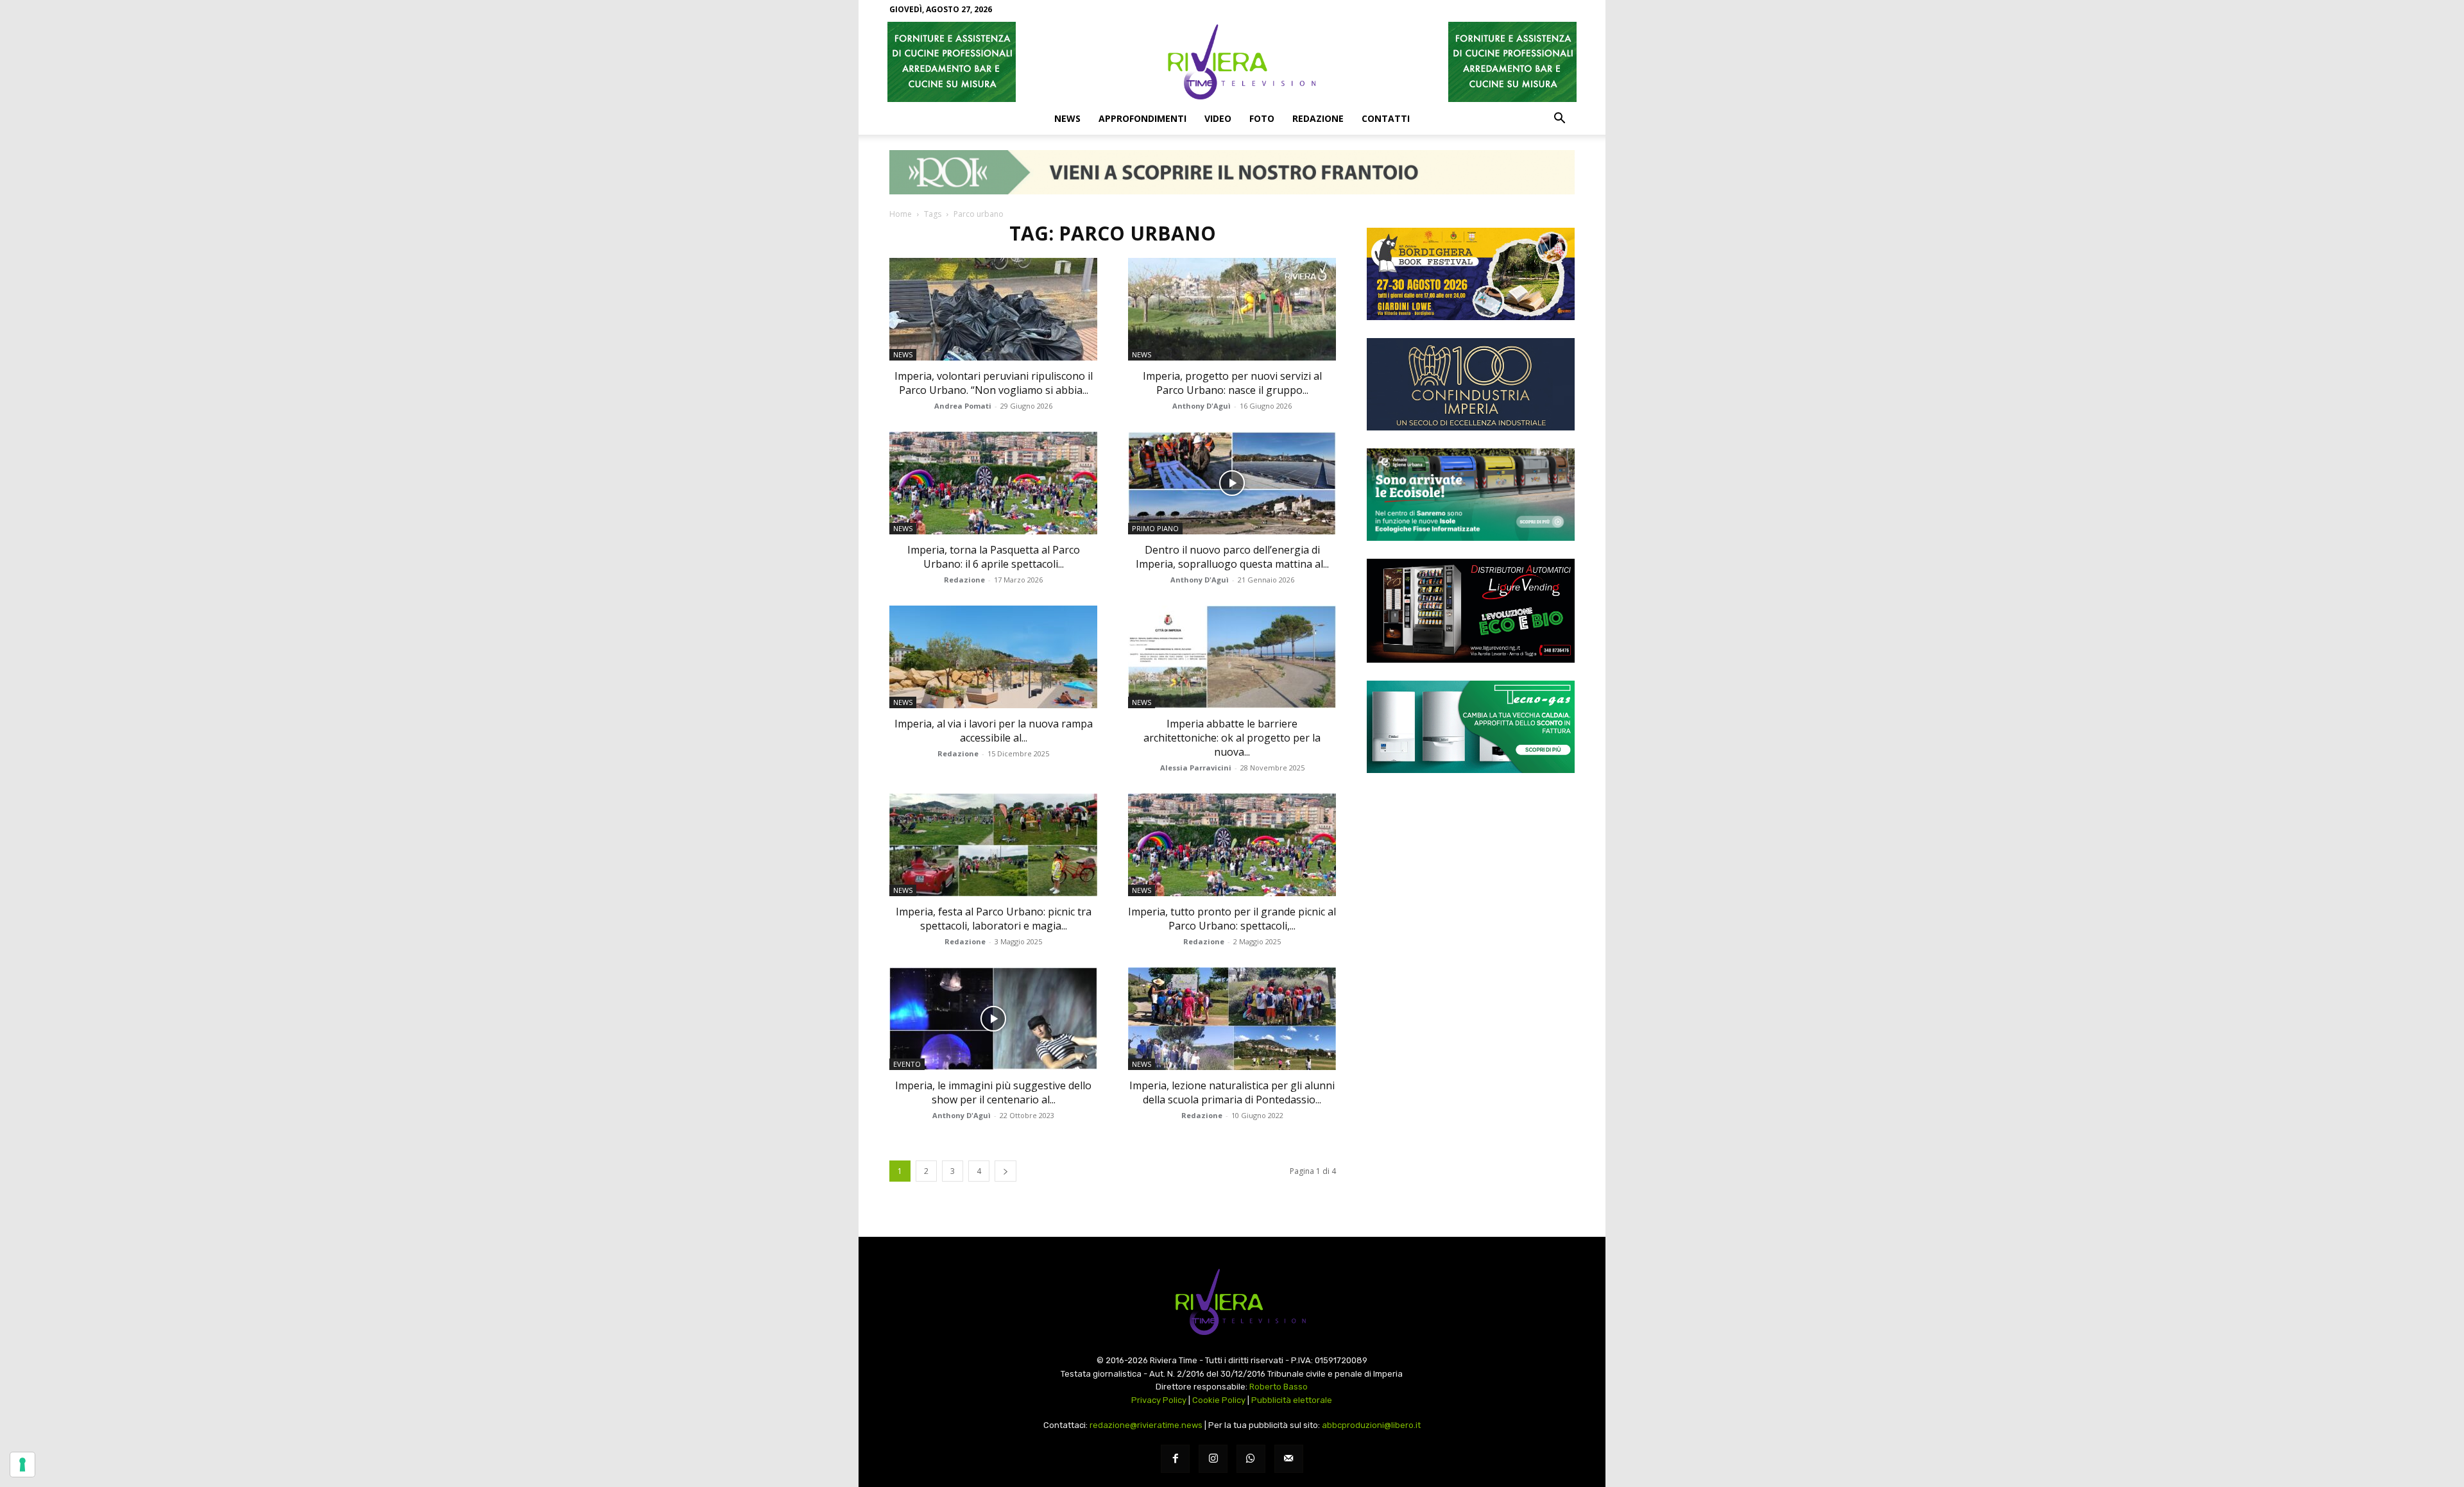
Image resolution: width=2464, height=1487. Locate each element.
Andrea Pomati (963, 406)
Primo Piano (1155, 528)
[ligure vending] (1471, 611)
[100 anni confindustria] (1471, 384)
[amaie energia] (1471, 495)
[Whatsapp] (1251, 1459)
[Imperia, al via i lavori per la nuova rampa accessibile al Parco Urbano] (993, 657)
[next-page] (1005, 1171)
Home (901, 214)
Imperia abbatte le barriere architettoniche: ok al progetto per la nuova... (1232, 738)
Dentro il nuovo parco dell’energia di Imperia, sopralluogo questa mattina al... (1232, 557)
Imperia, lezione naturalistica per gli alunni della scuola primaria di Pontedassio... (1232, 1092)
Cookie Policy (1219, 1400)
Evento (907, 1064)
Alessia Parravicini (1196, 768)
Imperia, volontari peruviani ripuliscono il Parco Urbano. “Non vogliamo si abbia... (994, 383)
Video (1218, 118)
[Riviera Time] (1232, 62)
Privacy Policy (1159, 1400)
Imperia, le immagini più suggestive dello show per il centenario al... (993, 1092)
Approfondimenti (1142, 118)
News (1067, 118)
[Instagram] (1213, 1459)
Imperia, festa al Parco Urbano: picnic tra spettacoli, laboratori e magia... (994, 919)
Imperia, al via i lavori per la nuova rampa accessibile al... (994, 731)
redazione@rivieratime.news (1146, 1425)
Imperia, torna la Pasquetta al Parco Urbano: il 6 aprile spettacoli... (994, 557)
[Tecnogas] (1471, 727)
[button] (1559, 119)
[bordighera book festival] (1471, 274)
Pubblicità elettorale (1292, 1400)
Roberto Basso (1279, 1387)
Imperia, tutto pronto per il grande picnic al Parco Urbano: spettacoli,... (1232, 919)
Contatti (1386, 118)
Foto (1262, 118)
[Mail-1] (1289, 1459)
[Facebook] (1175, 1459)
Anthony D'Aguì (1202, 406)
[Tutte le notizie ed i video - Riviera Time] (1232, 1302)
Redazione (1318, 118)
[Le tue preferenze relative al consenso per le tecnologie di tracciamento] (22, 1465)
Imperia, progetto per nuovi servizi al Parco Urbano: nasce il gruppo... (1232, 383)
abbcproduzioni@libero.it (1371, 1425)
